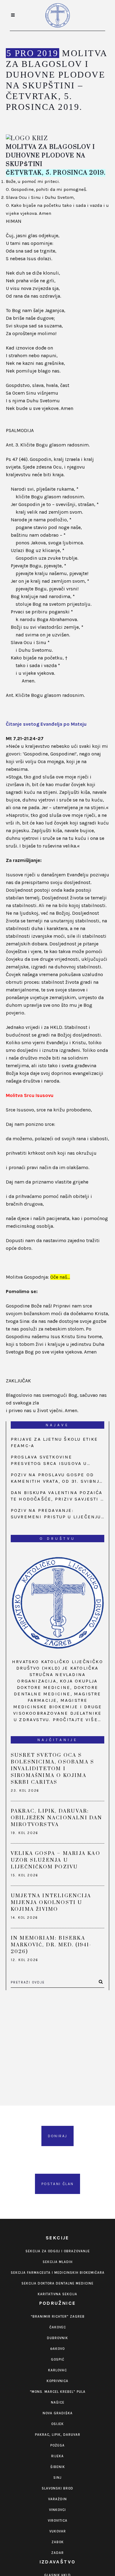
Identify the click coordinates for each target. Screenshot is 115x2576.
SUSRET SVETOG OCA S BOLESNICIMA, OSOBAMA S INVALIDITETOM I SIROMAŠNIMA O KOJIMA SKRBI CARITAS (52, 1769)
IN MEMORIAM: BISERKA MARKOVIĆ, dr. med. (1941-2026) (51, 1945)
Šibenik (58, 2467)
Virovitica (58, 2521)
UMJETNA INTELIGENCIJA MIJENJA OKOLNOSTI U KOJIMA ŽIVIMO (51, 1902)
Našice (58, 2402)
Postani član (58, 2184)
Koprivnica (57, 2381)
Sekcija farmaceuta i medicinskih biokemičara (58, 2273)
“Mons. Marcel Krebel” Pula (58, 2392)
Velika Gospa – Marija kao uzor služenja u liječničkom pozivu (56, 1860)
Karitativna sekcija (57, 2294)
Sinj (57, 2478)
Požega (57, 2445)
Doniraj (58, 2136)
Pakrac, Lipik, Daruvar (58, 2435)
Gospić (58, 2360)
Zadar (57, 2553)
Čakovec (58, 2327)
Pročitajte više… (77, 1720)
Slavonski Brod (57, 2488)
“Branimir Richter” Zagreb (58, 2317)
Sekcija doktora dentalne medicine (57, 2283)
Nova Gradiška (58, 2413)
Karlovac (57, 2370)
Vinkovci (57, 2510)
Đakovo (57, 2349)
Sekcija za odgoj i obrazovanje (58, 2251)
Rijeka (57, 2456)
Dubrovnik (57, 2338)
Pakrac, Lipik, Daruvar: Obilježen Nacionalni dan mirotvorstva (57, 1818)
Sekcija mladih (58, 2262)
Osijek (57, 2424)
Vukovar (58, 2531)
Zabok (58, 2542)
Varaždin (57, 2499)
